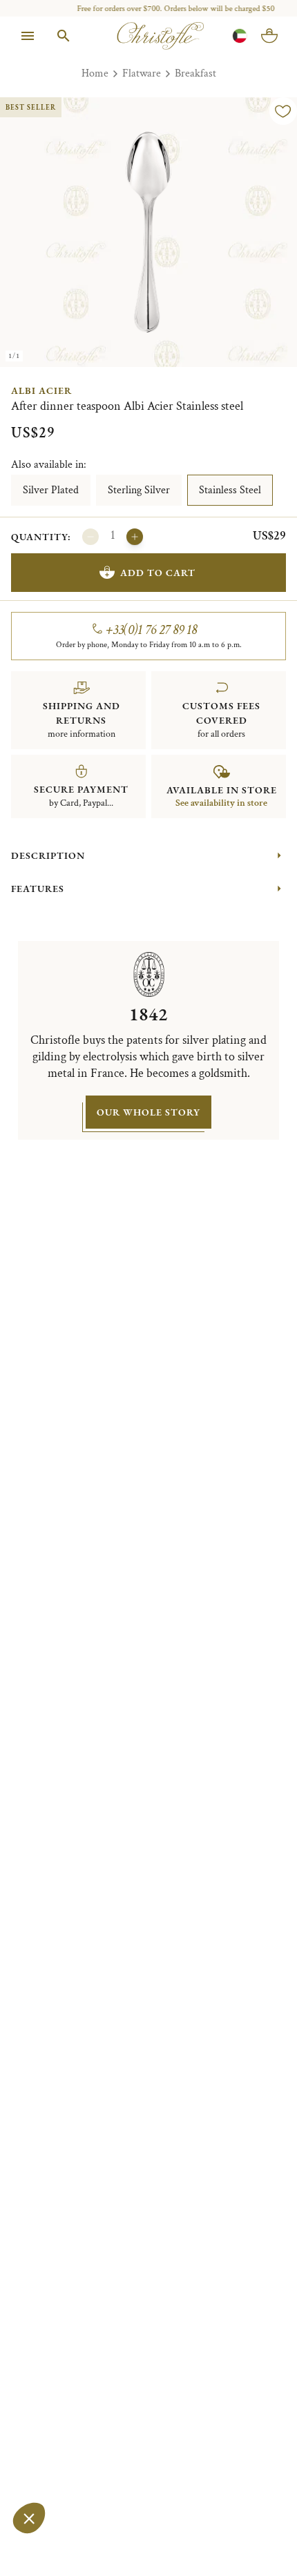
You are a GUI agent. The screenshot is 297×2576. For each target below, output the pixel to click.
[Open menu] (28, 36)
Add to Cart (158, 573)
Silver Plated (51, 490)
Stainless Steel (230, 490)
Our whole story (148, 1112)
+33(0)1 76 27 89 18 (152, 630)
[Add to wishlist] (283, 111)
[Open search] (64, 36)
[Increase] (135, 537)
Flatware (142, 73)
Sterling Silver (139, 490)
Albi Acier (41, 390)
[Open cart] (269, 36)
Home (95, 73)
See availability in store (221, 803)
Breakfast (195, 73)
